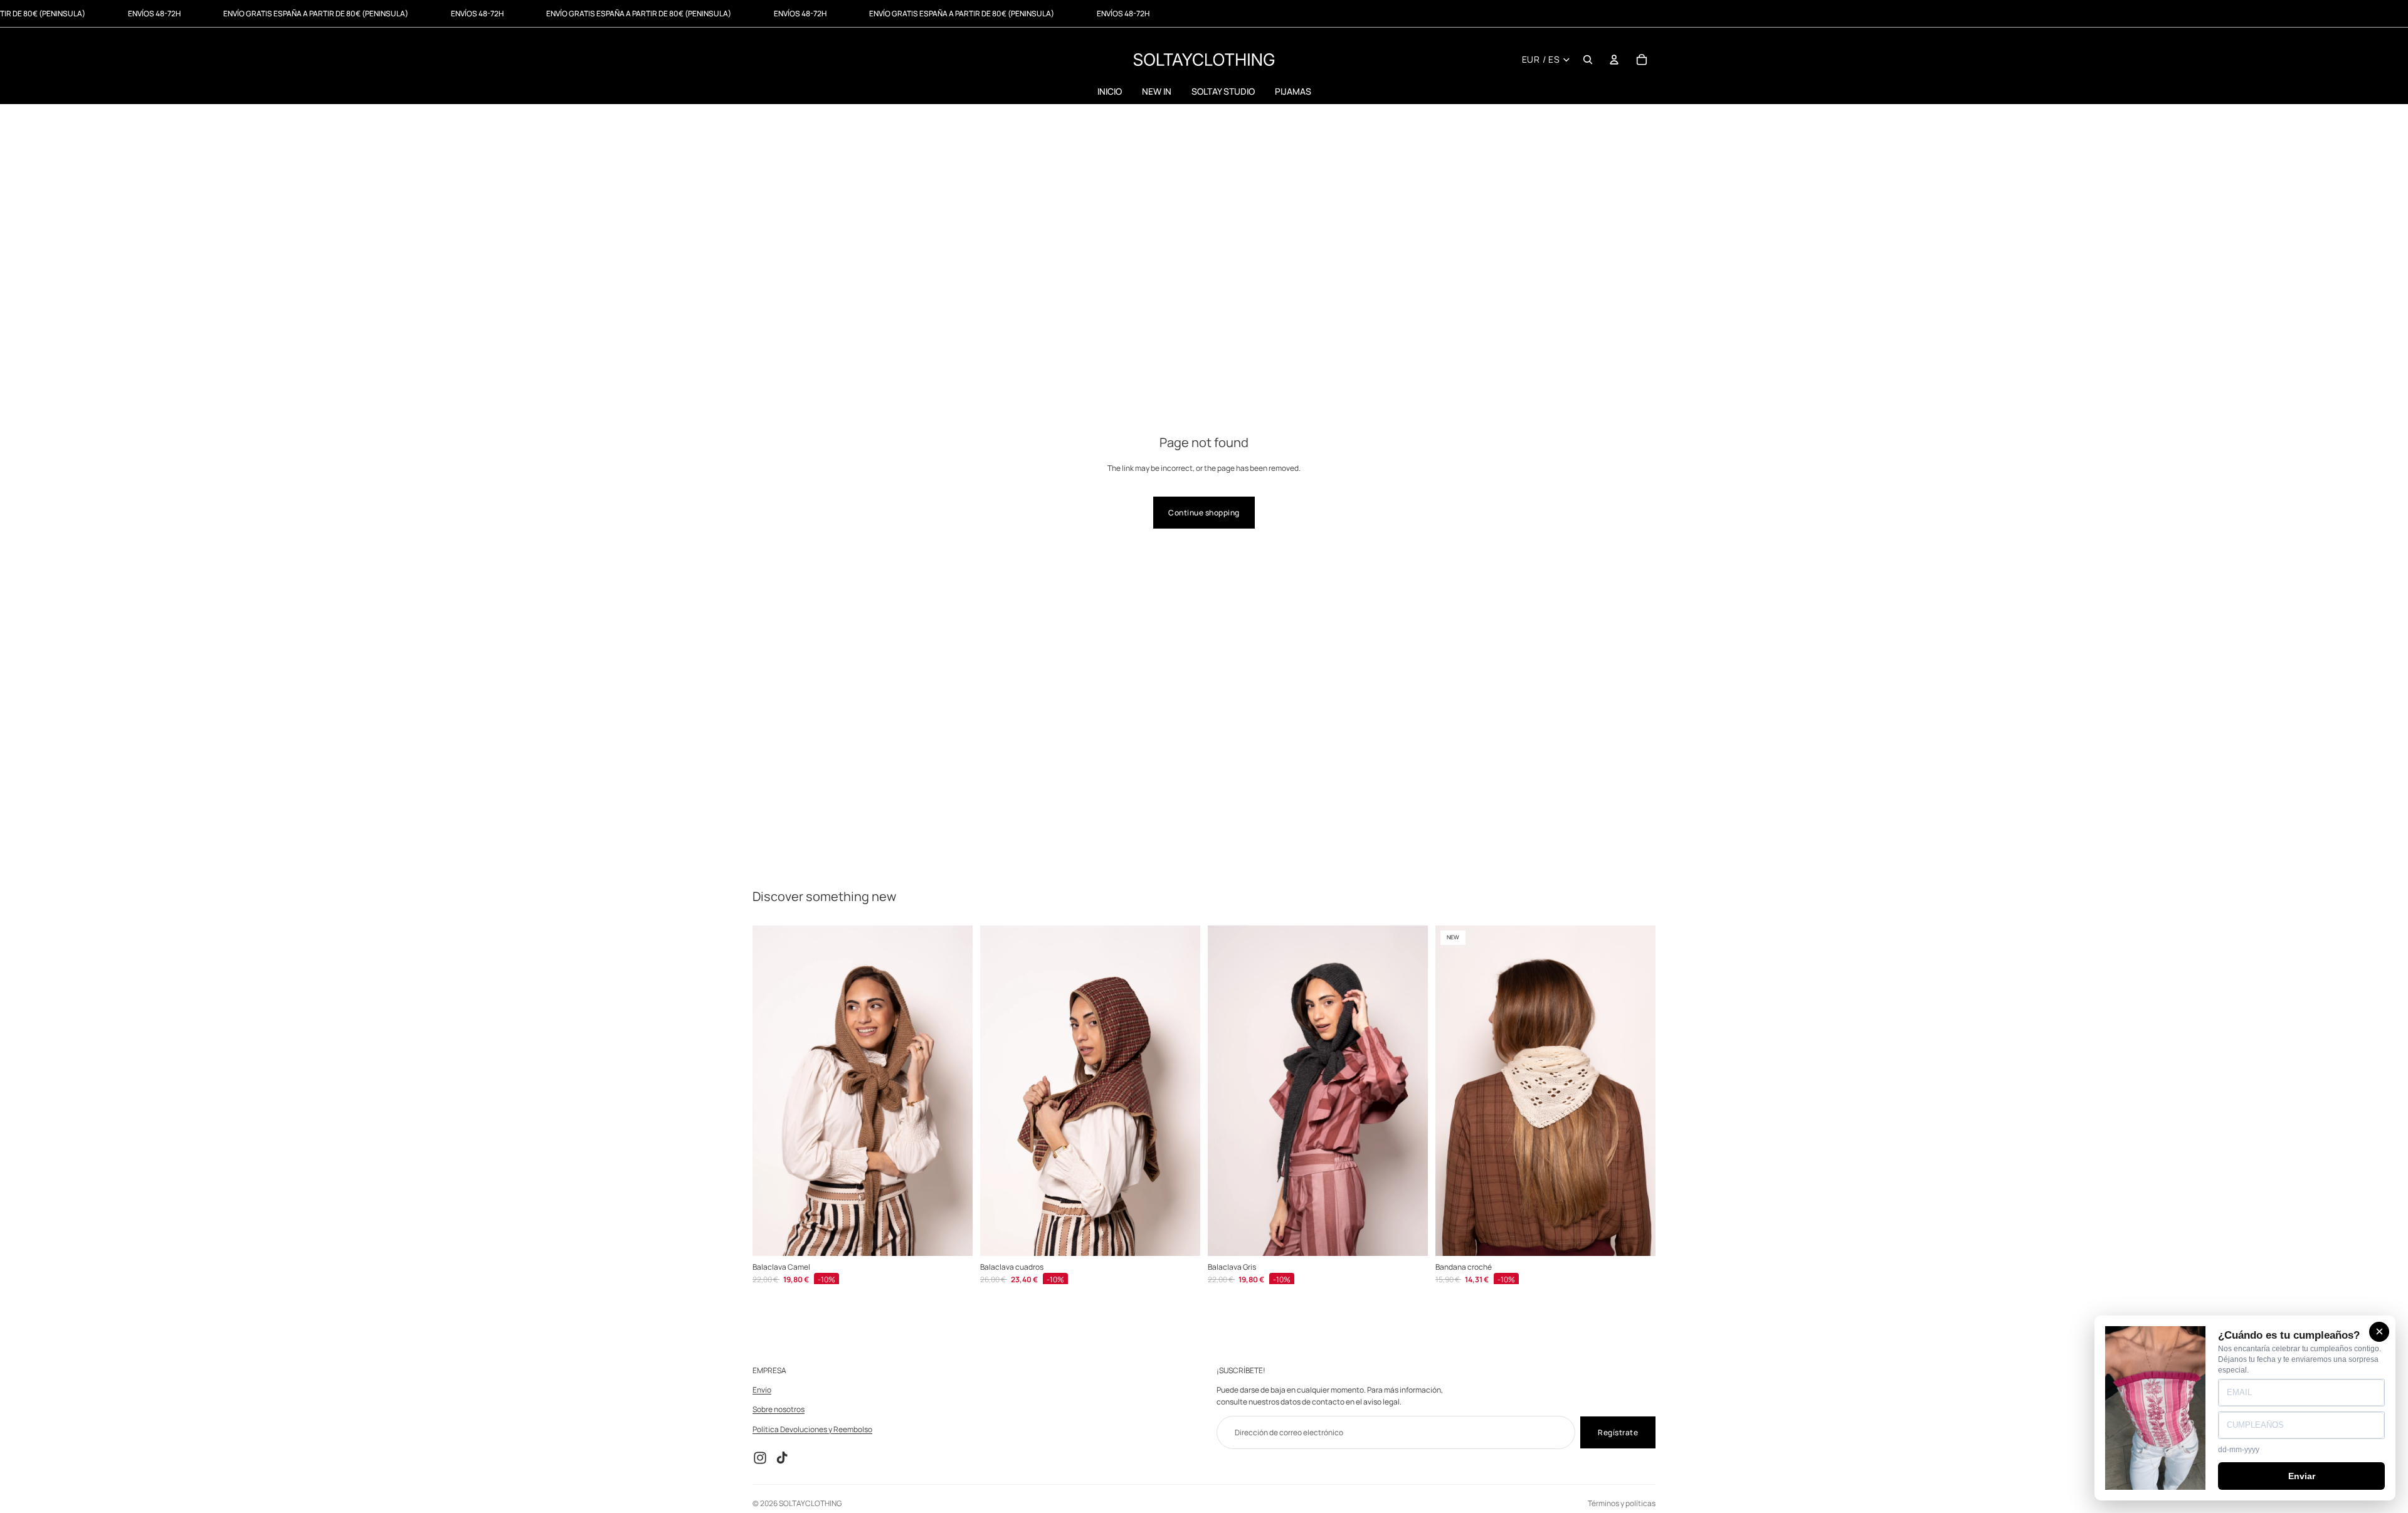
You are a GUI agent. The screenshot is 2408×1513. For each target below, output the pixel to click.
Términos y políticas (1622, 1503)
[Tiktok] (782, 1458)
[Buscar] (1588, 60)
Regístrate (1618, 1432)
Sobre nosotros (779, 1410)
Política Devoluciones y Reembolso (812, 1429)
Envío (762, 1390)
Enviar (2302, 1476)
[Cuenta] (1614, 60)
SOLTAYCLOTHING (810, 1503)
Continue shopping (1204, 513)
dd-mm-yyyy (2239, 1450)
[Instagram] (760, 1458)
